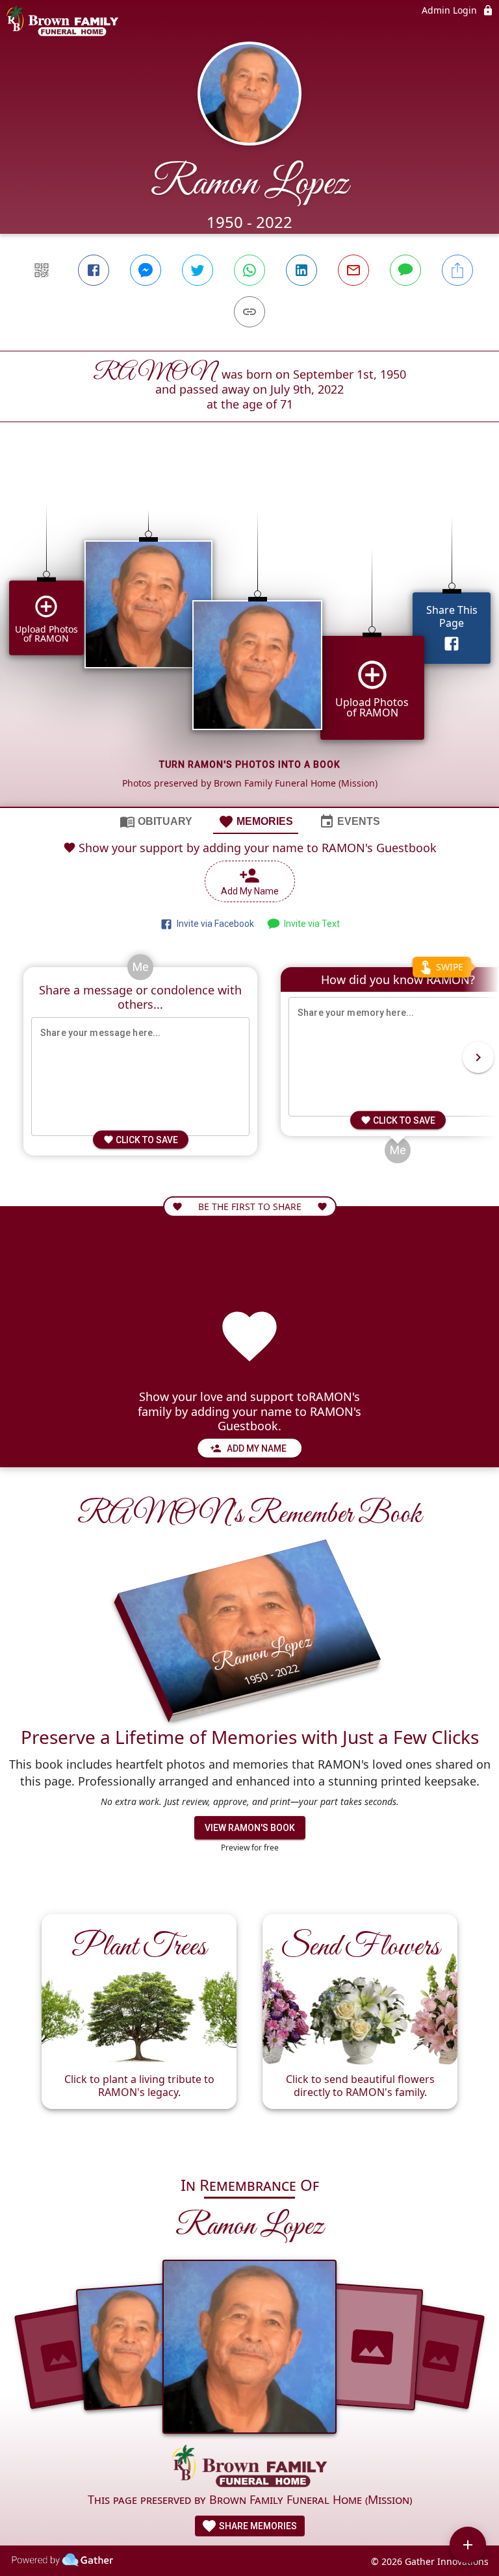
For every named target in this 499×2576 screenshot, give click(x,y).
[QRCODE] (42, 270)
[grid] (249, 637)
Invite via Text (310, 924)
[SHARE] (457, 270)
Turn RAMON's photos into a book (250, 764)
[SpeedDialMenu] (468, 2545)
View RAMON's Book (250, 1828)
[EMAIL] (353, 270)
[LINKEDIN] (301, 270)
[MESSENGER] (146, 270)
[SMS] (405, 270)
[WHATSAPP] (249, 270)
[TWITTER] (198, 270)
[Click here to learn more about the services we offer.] (249, 2468)
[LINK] (249, 312)
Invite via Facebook (213, 924)
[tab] (156, 821)
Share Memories (257, 2526)
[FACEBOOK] (94, 270)
